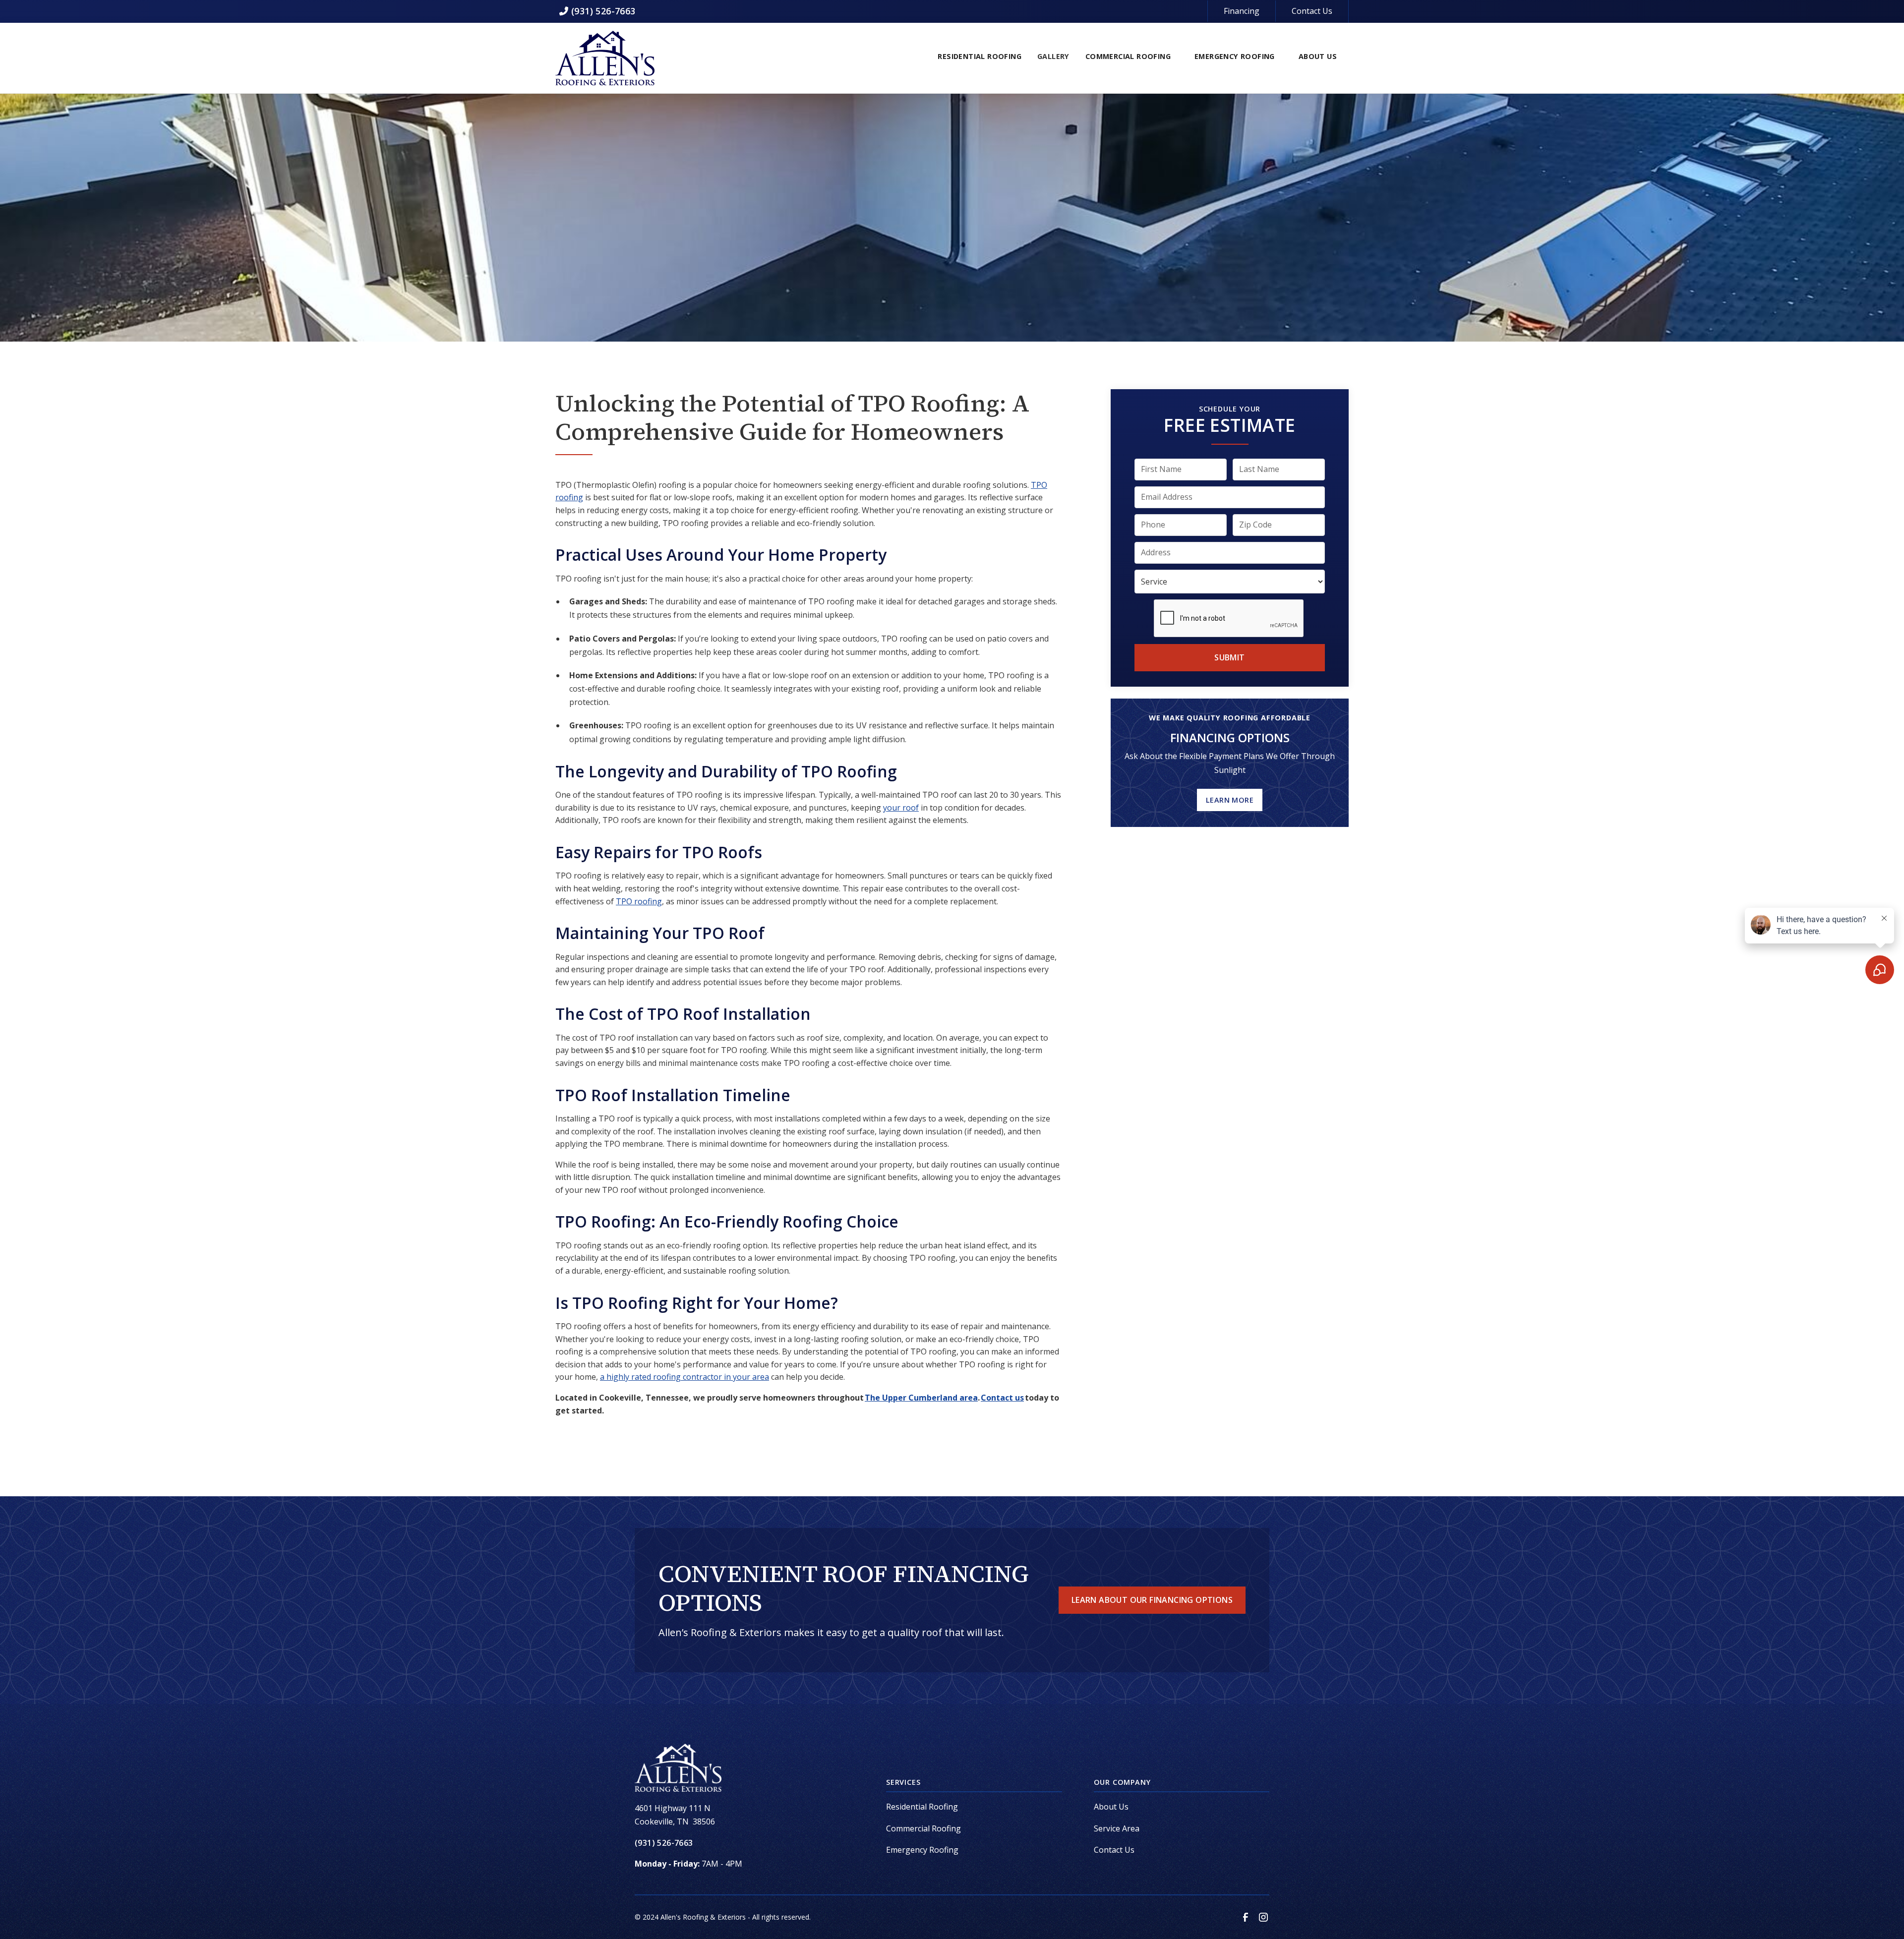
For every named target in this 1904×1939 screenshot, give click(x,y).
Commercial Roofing (923, 1828)
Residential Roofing (922, 1807)
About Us (1111, 1807)
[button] (980, 58)
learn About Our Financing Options (1152, 1600)
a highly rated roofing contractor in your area (684, 1377)
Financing (1242, 11)
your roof (901, 808)
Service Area (1117, 1828)
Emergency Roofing (922, 1850)
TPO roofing (639, 901)
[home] (605, 58)
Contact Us (1312, 11)
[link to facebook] (1246, 1917)
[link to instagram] (1263, 1917)
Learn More (1230, 799)
